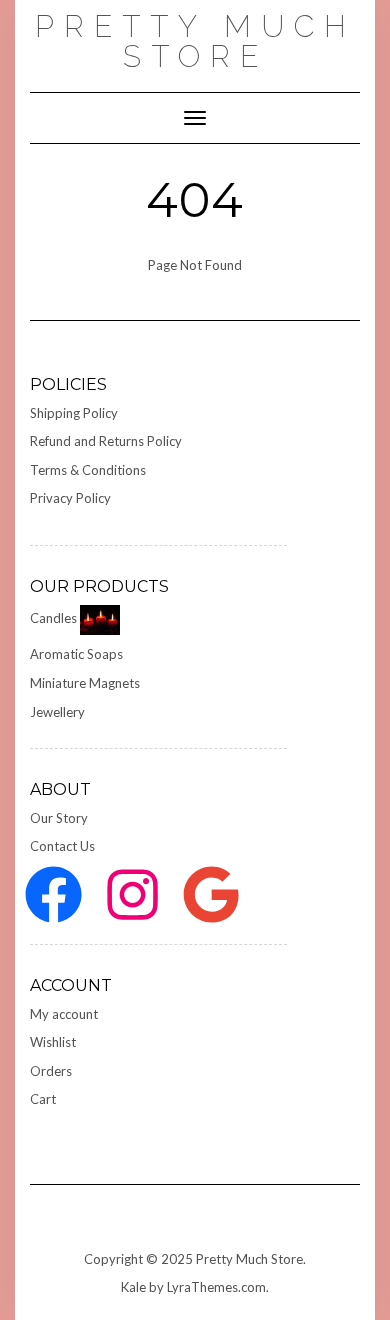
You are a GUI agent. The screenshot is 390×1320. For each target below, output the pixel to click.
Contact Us (62, 846)
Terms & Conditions (88, 470)
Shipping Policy (74, 413)
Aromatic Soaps (76, 654)
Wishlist (53, 1042)
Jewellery (57, 712)
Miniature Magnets (85, 683)
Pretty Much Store (195, 41)
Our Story (59, 818)
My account (64, 1014)
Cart (43, 1099)
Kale (133, 1287)
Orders (51, 1071)
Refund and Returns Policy (106, 441)
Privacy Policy (70, 498)
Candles (53, 619)
